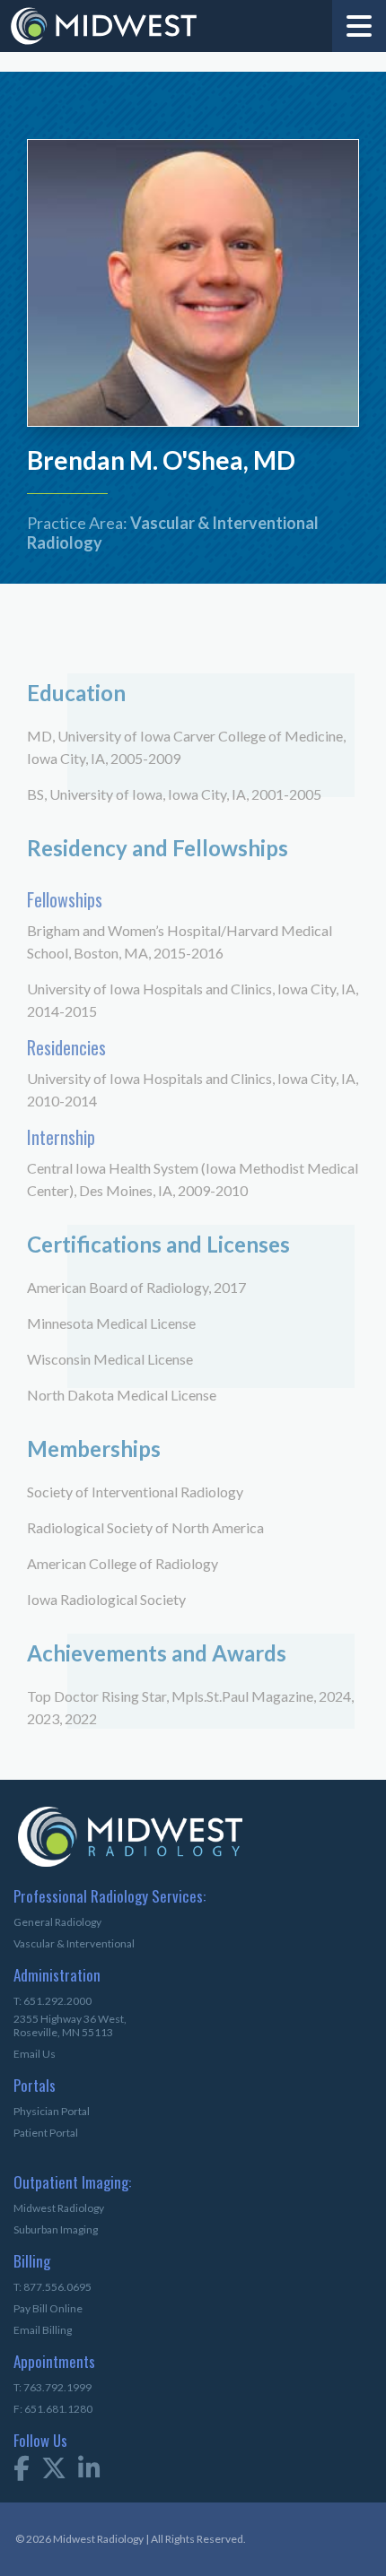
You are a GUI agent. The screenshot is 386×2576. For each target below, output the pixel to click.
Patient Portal (46, 2133)
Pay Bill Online (48, 2308)
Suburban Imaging (56, 2229)
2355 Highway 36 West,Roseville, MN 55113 (70, 2025)
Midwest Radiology (59, 2208)
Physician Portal (52, 2111)
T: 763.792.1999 (53, 2387)
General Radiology (57, 1922)
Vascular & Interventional (74, 1943)
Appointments (43, 2363)
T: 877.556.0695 (53, 2287)
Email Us (35, 2054)
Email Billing (43, 2330)
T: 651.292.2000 (53, 2001)
